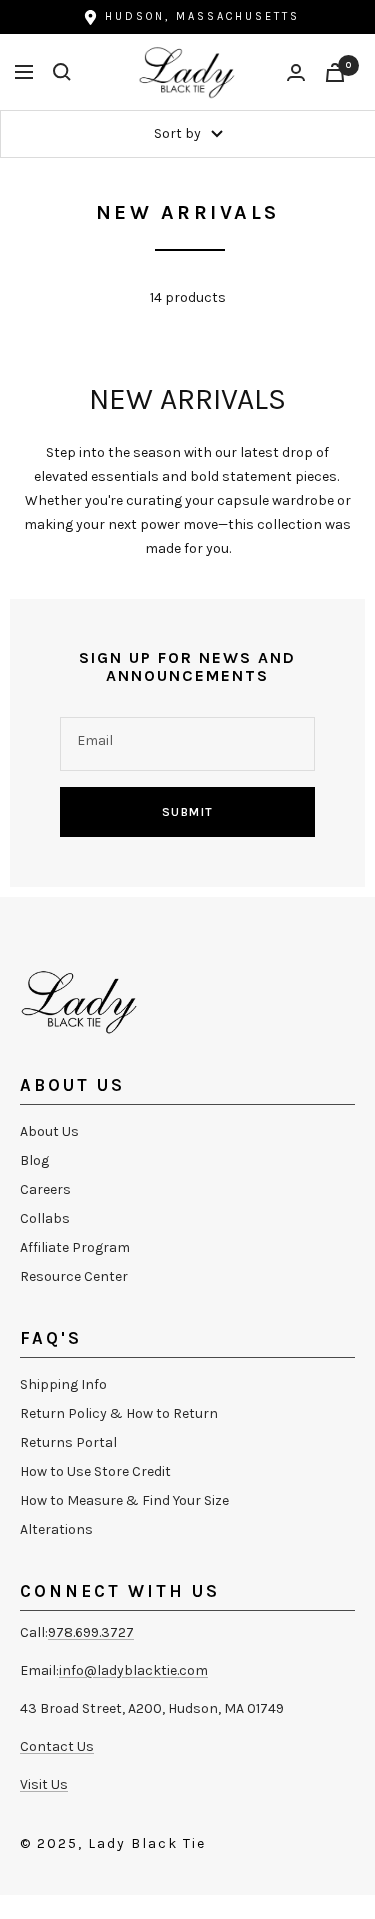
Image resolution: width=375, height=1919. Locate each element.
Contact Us (57, 1746)
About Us (49, 1131)
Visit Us (44, 1784)
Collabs (45, 1218)
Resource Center (74, 1276)
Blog (34, 1160)
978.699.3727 (91, 1632)
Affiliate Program (75, 1247)
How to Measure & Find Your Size (124, 1500)
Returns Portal (68, 1442)
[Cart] (335, 72)
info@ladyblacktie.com (133, 1670)
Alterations (56, 1529)
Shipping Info (63, 1384)
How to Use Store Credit (95, 1471)
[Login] (296, 72)
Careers (45, 1189)
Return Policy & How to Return (119, 1413)
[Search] (62, 72)
